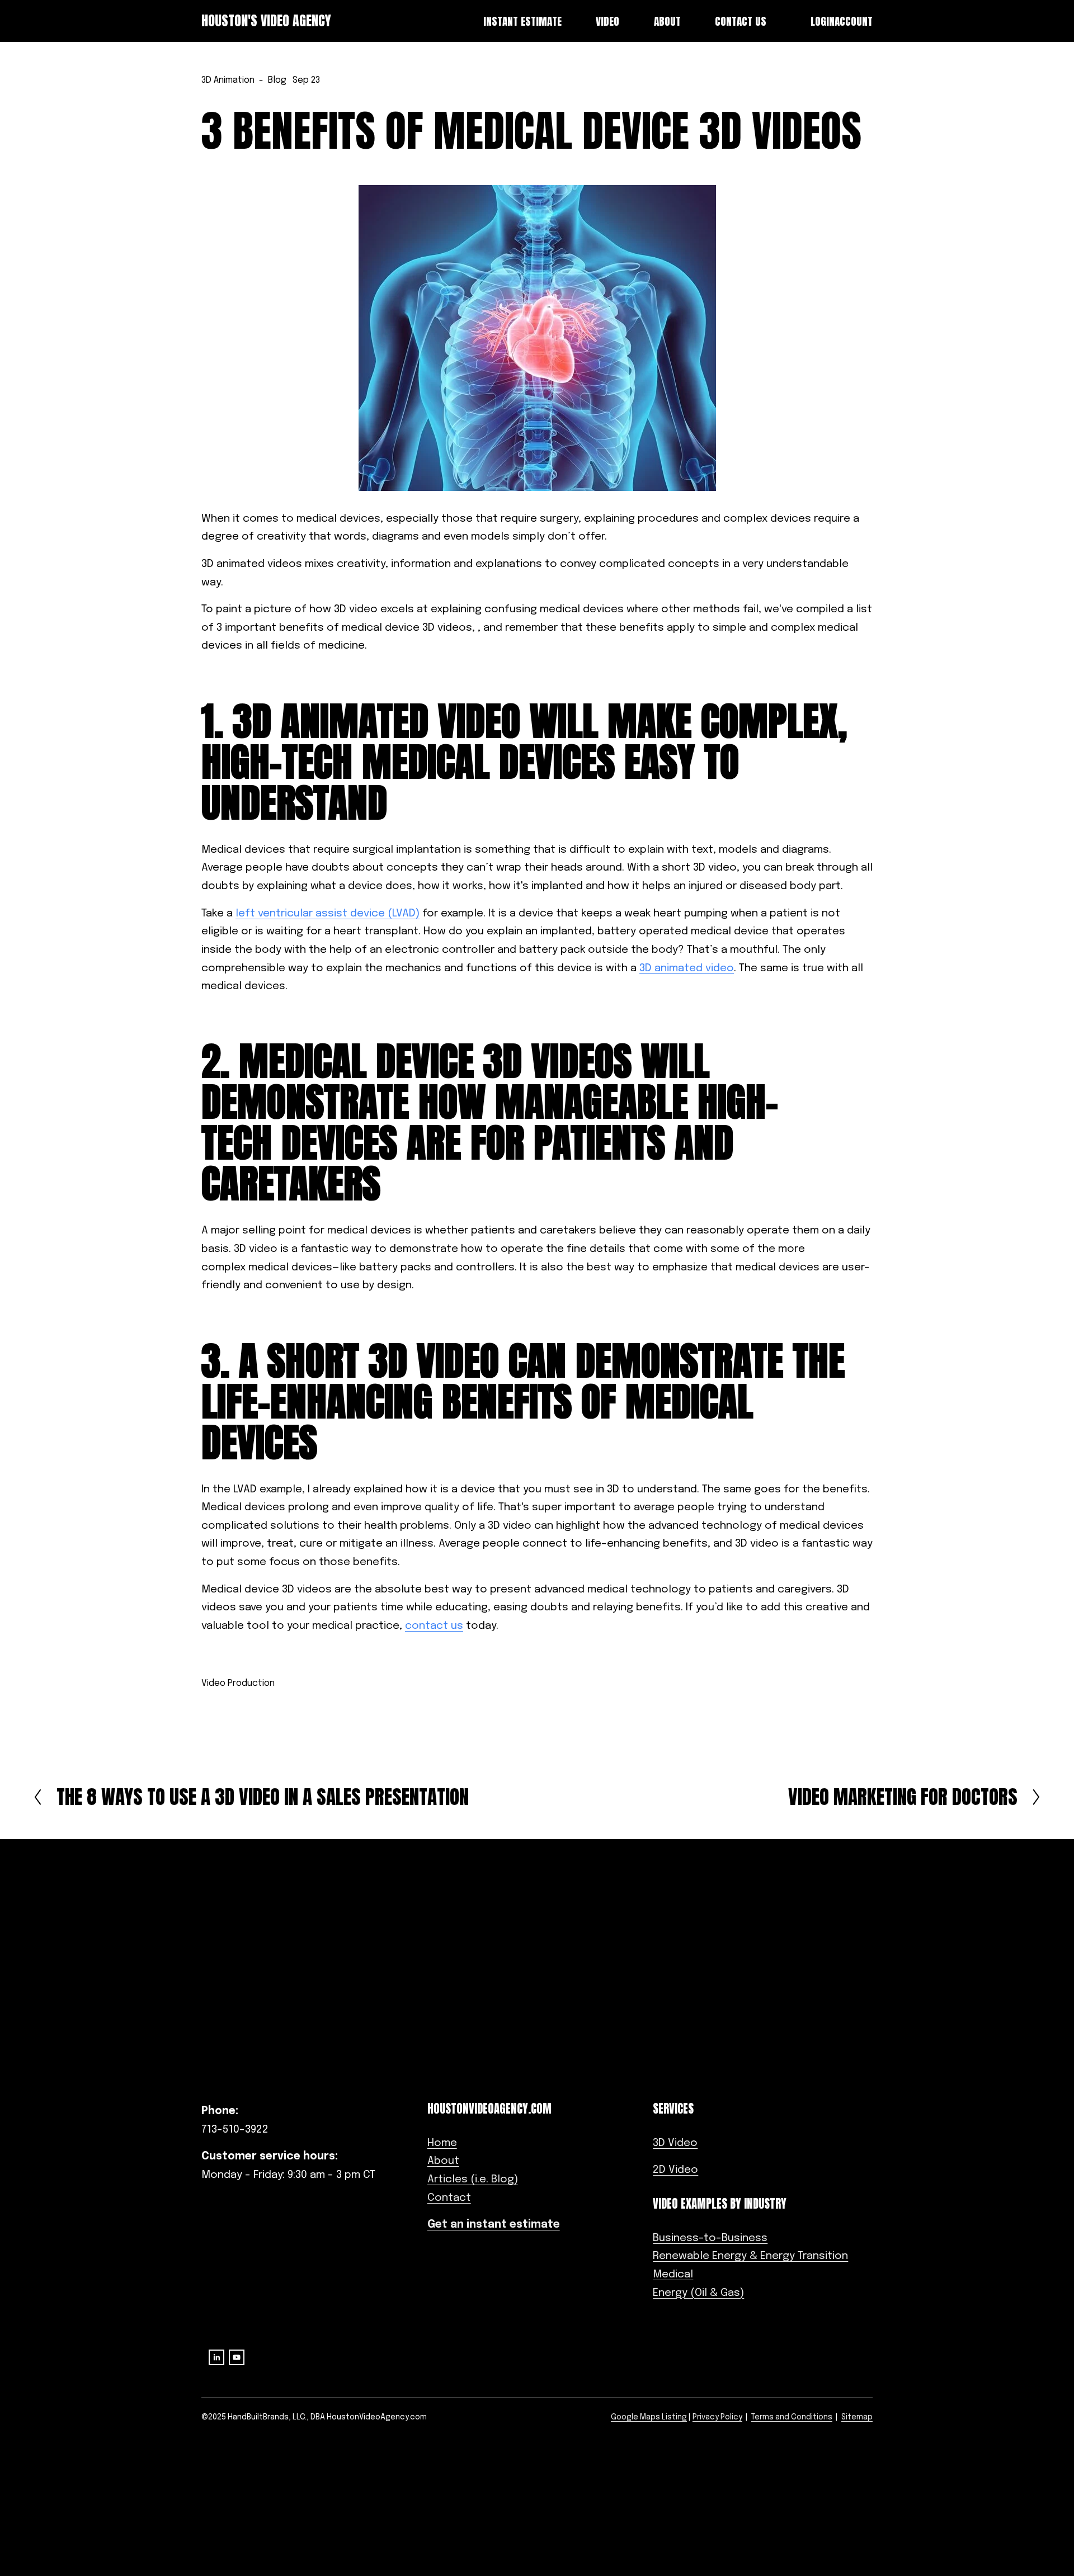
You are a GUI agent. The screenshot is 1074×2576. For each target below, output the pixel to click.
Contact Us (741, 21)
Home (442, 2143)
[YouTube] (237, 2357)
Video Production (238, 1683)
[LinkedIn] (216, 2357)
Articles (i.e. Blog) (473, 2180)
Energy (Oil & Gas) (698, 2293)
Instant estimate (522, 21)
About (443, 2161)
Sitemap (857, 2417)
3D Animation (228, 80)
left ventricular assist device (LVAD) (328, 914)
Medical (673, 2275)
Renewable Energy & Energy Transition (750, 2256)
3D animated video (687, 968)
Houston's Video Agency (266, 21)
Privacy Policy (717, 2417)
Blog (277, 80)
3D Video (675, 2143)
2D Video (675, 2170)
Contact (449, 2198)
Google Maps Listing (649, 2417)
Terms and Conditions (792, 2417)
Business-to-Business (710, 2238)
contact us (434, 1626)
